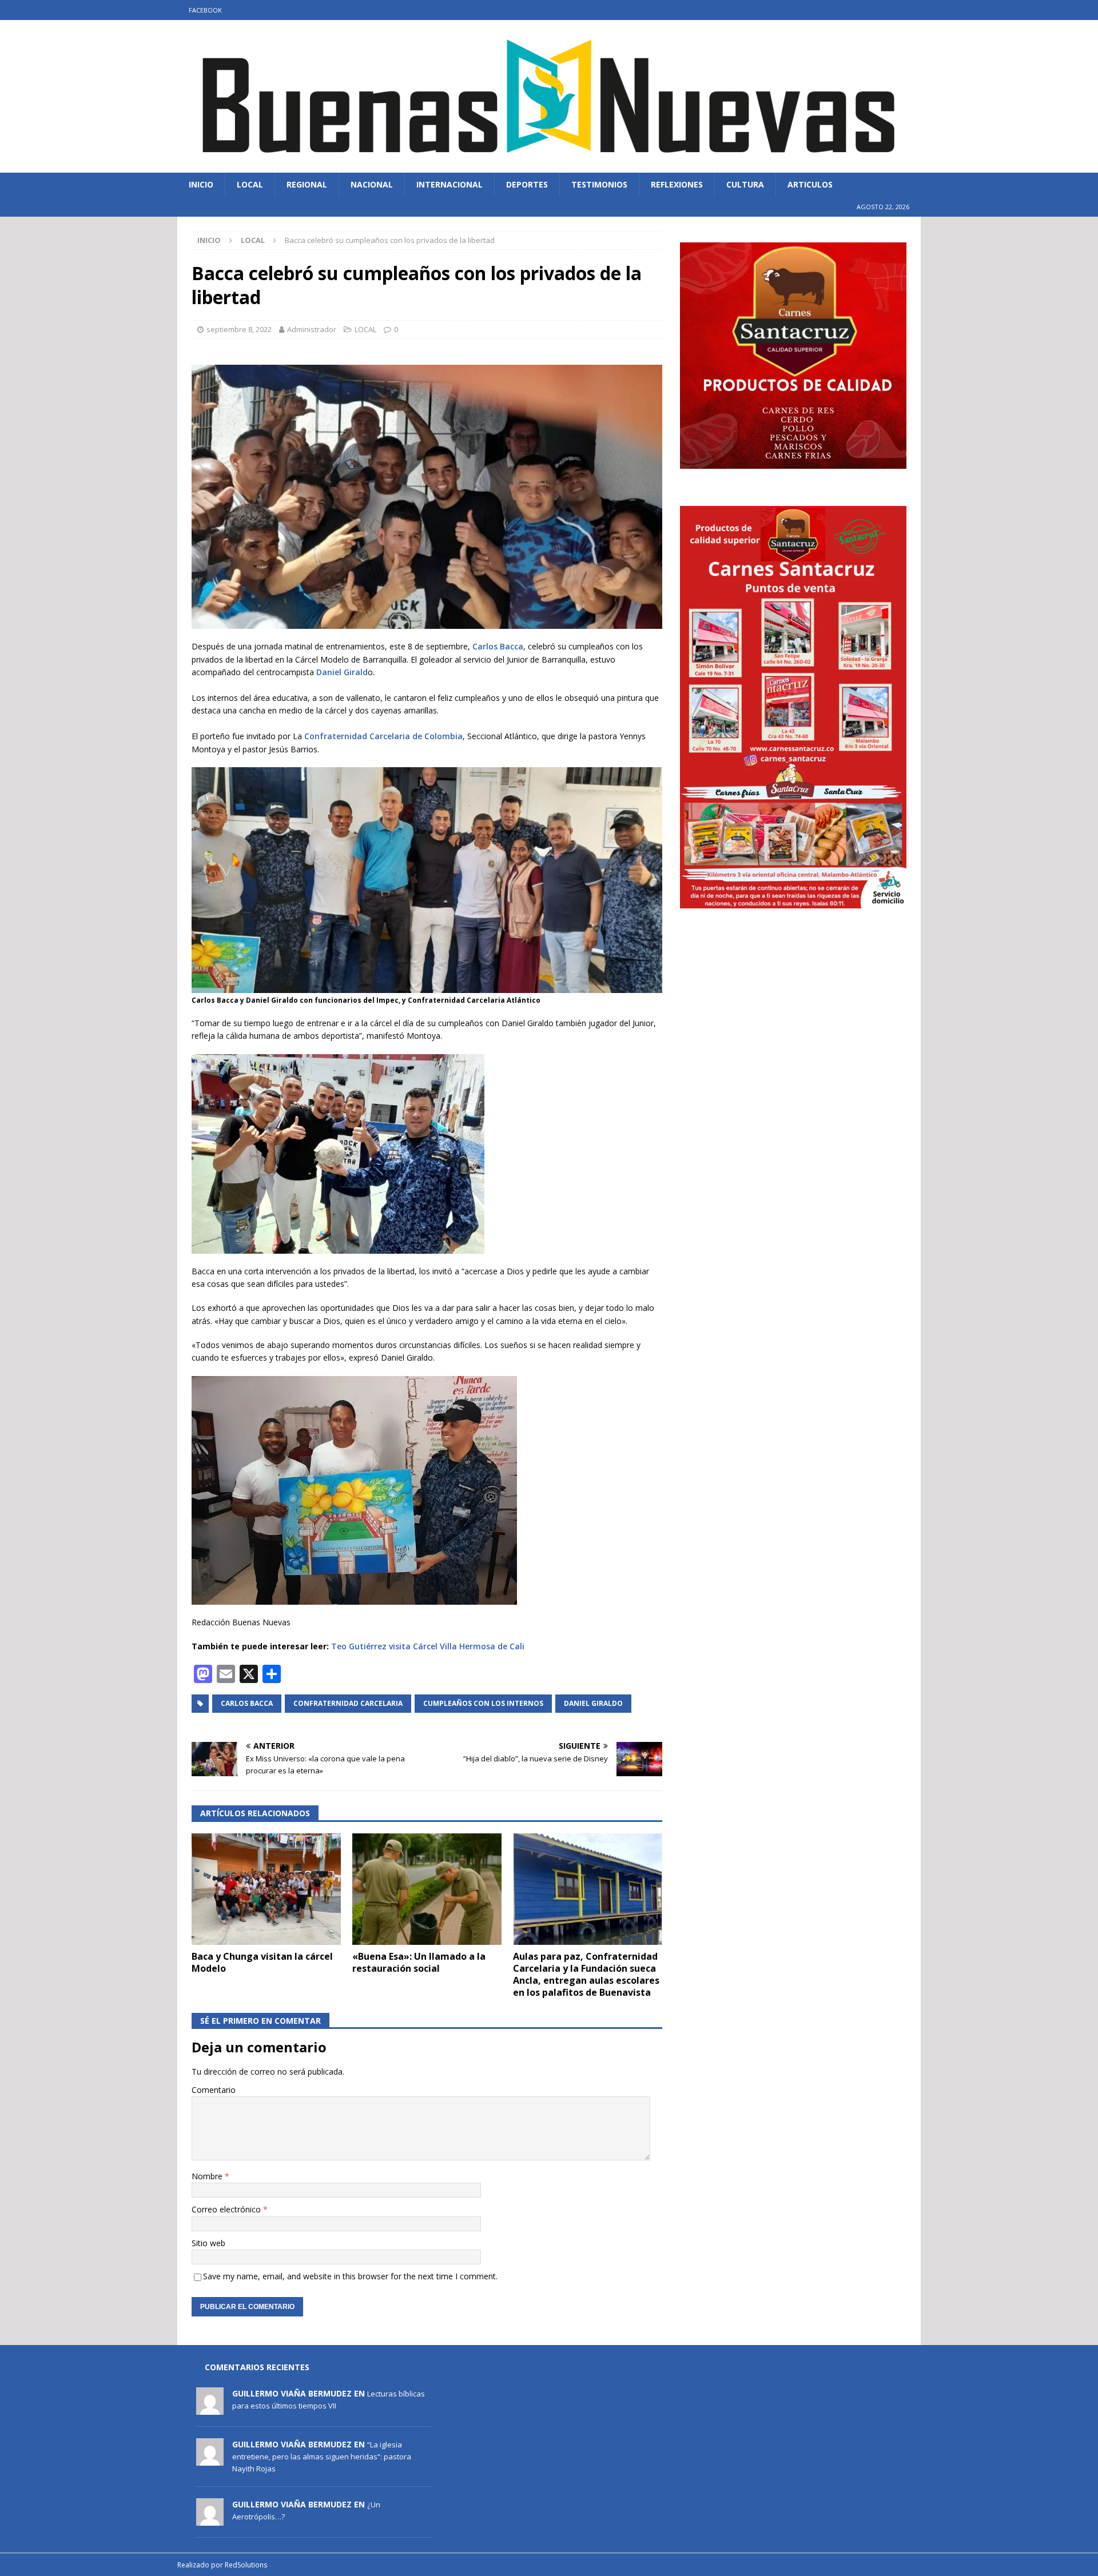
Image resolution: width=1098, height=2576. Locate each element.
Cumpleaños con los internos (483, 1703)
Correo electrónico (227, 2209)
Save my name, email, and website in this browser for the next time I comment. (350, 2276)
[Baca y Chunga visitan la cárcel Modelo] (266, 1889)
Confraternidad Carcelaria (348, 1703)
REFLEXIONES (677, 184)
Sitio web (208, 2243)
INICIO (201, 184)
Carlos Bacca (498, 646)
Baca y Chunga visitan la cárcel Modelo (262, 1962)
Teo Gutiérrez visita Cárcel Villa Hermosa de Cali (428, 1646)
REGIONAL (307, 184)
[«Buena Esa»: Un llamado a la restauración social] (427, 1889)
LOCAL (250, 184)
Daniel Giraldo (593, 1703)
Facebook (205, 10)
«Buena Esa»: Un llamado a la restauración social (419, 1962)
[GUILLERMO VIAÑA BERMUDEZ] (210, 2408)
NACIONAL (372, 184)
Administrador (312, 329)
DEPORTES (527, 184)
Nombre (208, 2176)
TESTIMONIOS (599, 184)
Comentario (214, 2090)
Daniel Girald (342, 672)
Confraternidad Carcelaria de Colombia (382, 736)
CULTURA (745, 184)
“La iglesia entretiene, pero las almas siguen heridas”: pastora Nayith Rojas (322, 2457)
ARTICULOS (810, 184)
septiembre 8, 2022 (239, 329)
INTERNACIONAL (449, 184)
